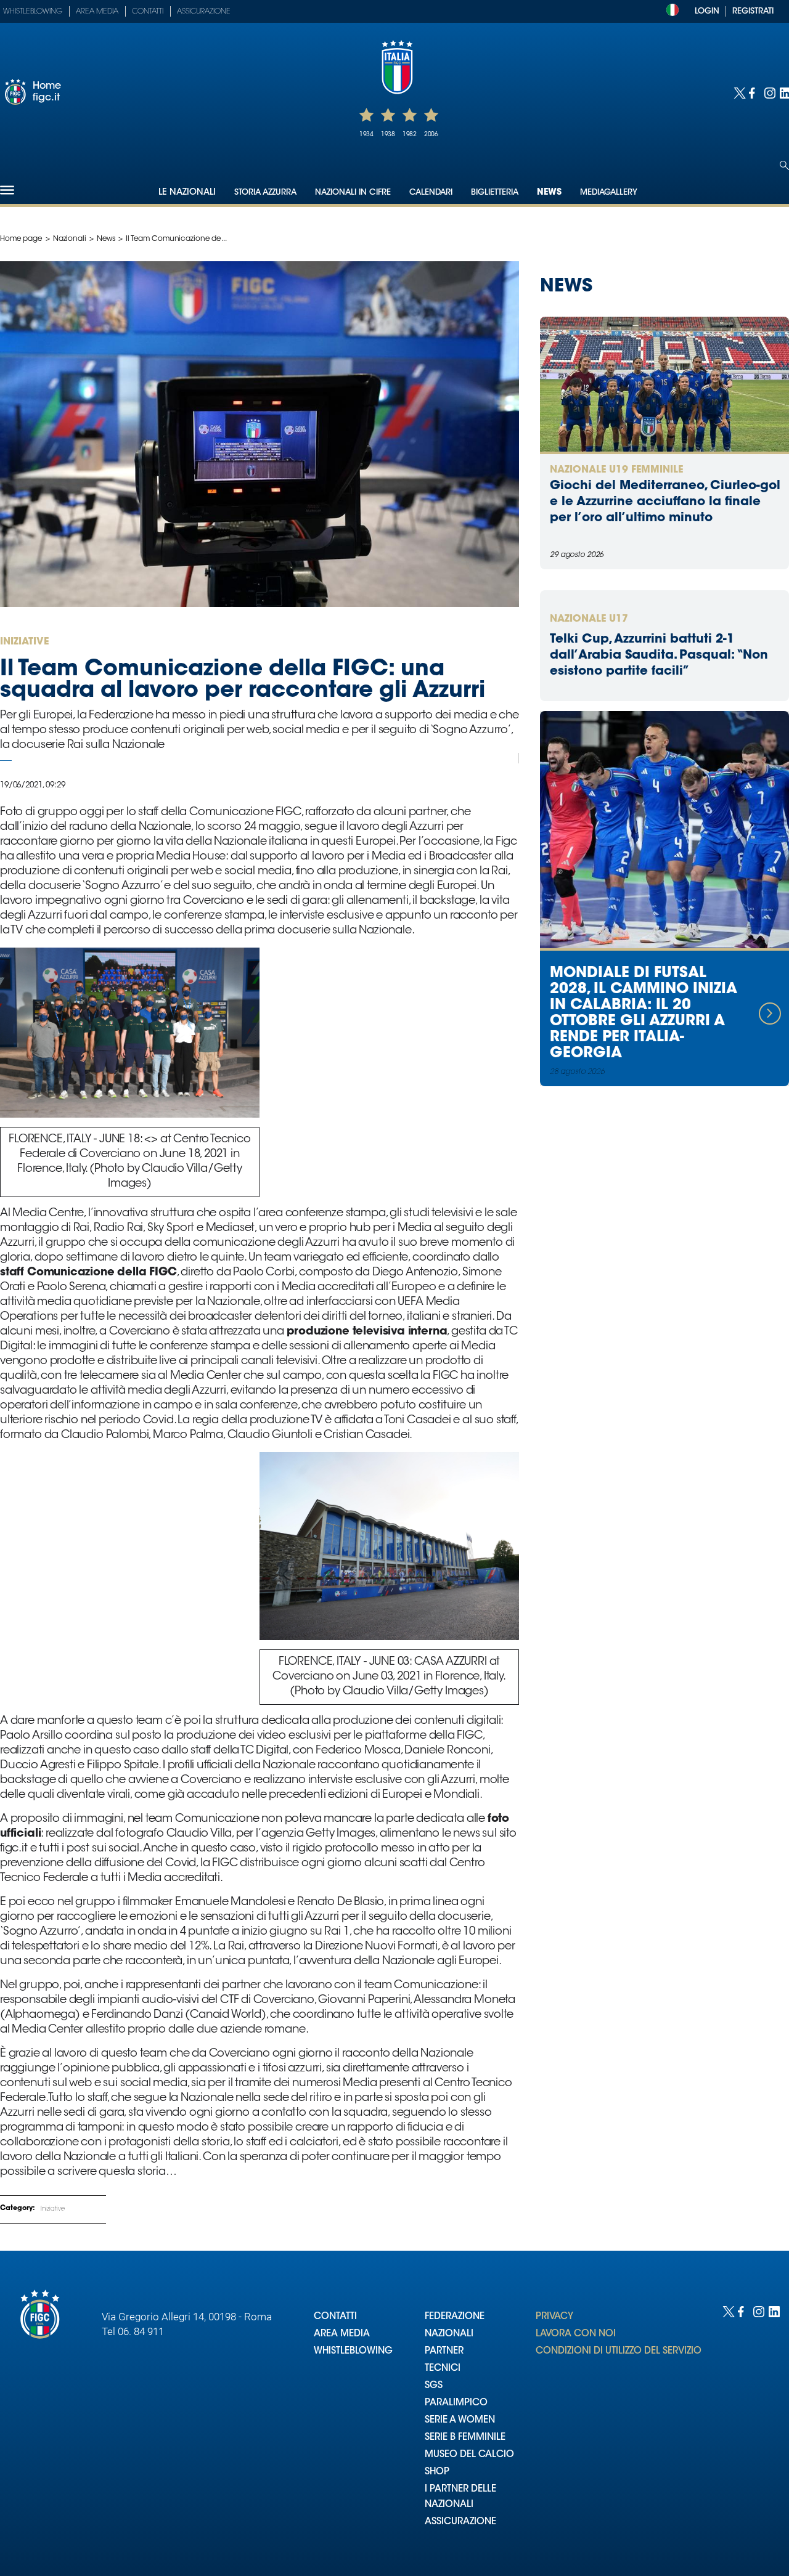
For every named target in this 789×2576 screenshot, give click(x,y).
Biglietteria (495, 193)
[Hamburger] (7, 190)
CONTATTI (335, 2317)
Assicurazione (204, 12)
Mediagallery (609, 193)
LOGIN (707, 11)
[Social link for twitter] (738, 92)
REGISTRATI (753, 11)
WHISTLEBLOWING (353, 2351)
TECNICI (443, 2369)
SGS (434, 2386)
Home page (21, 239)
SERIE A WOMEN (460, 2420)
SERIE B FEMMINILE (465, 2438)
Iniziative (53, 2209)
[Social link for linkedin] (784, 92)
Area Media (97, 12)
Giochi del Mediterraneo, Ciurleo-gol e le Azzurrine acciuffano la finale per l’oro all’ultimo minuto (665, 502)
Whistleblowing (33, 12)
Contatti (148, 12)
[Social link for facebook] (754, 92)
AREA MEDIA (342, 2334)
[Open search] (784, 165)
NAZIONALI (449, 2334)
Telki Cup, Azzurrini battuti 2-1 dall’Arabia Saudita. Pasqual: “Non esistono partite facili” (659, 656)
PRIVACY (554, 2317)
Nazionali (70, 239)
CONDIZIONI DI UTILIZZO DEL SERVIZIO (619, 2351)
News (549, 193)
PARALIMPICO (456, 2403)
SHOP (437, 2472)
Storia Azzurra (265, 193)
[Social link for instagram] (769, 92)
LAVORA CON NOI (576, 2334)
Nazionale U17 (589, 619)
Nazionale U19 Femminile (616, 470)
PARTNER (444, 2351)
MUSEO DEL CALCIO (469, 2455)
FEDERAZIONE (455, 2317)
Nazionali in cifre (353, 193)
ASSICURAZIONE (460, 2522)
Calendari (431, 193)
